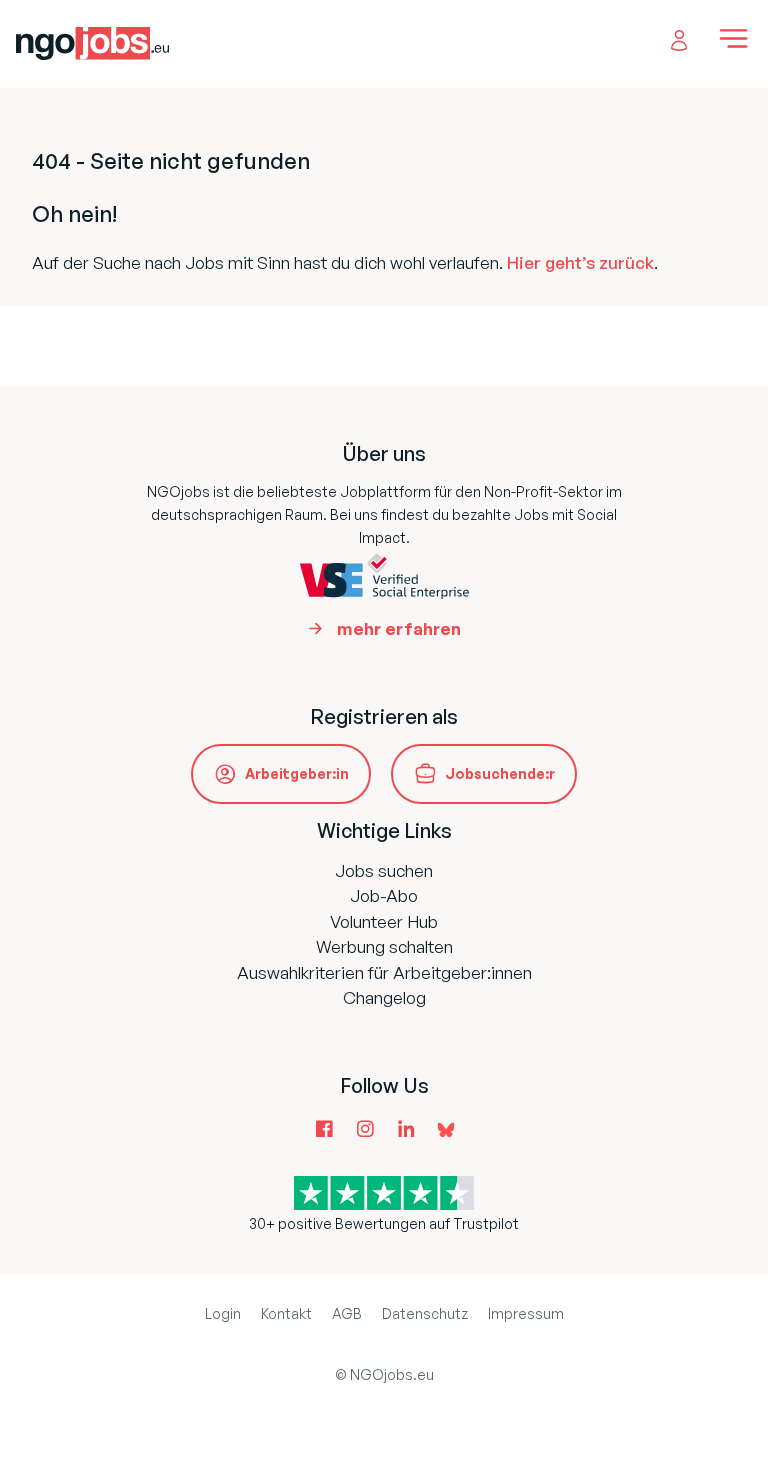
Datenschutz (425, 1313)
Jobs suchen (384, 870)
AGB (347, 1313)
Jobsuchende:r (500, 773)
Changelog (384, 997)
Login (223, 1313)
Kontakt (286, 1313)
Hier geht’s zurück (580, 262)
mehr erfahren (399, 628)
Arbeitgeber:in (297, 773)
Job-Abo (384, 895)
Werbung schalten (384, 946)
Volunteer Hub (384, 921)
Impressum (526, 1313)
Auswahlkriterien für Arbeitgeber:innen (384, 972)
